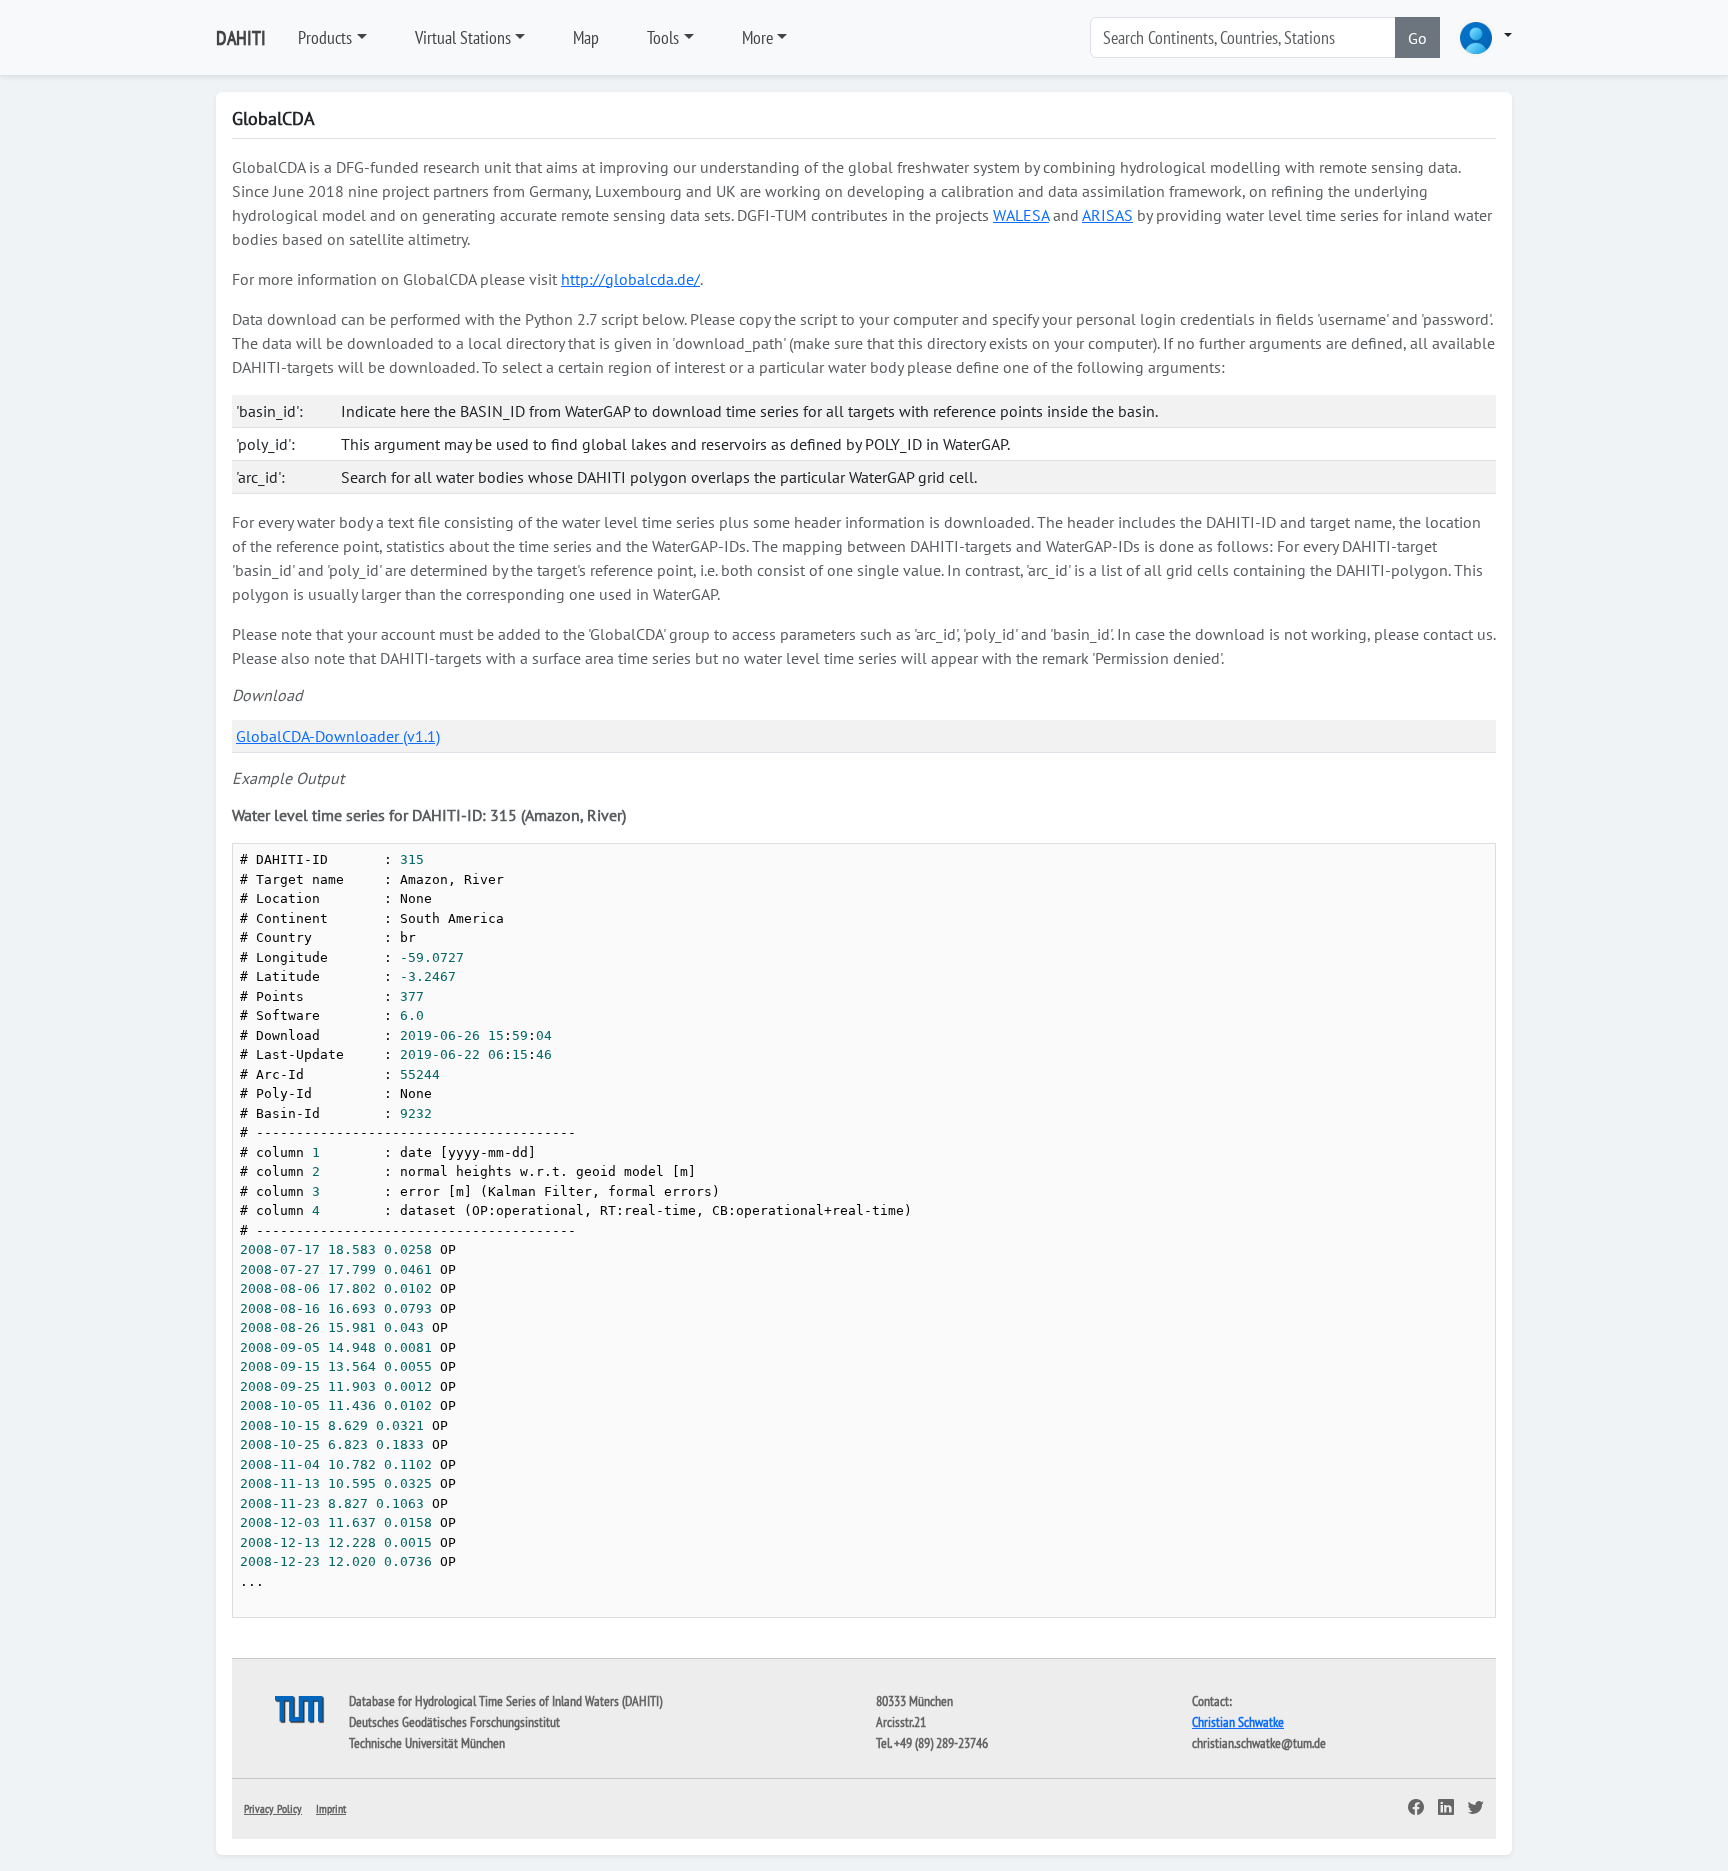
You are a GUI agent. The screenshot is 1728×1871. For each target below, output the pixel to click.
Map (586, 37)
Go (1417, 38)
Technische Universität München (427, 1743)
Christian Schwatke (1238, 1722)
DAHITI (241, 38)
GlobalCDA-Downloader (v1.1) (338, 736)
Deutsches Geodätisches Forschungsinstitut (454, 1722)
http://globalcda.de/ (630, 279)
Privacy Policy (273, 1808)
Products (325, 37)
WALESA (1021, 215)
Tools (663, 37)
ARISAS (1107, 215)
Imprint (331, 1808)
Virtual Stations (463, 37)
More (757, 37)
